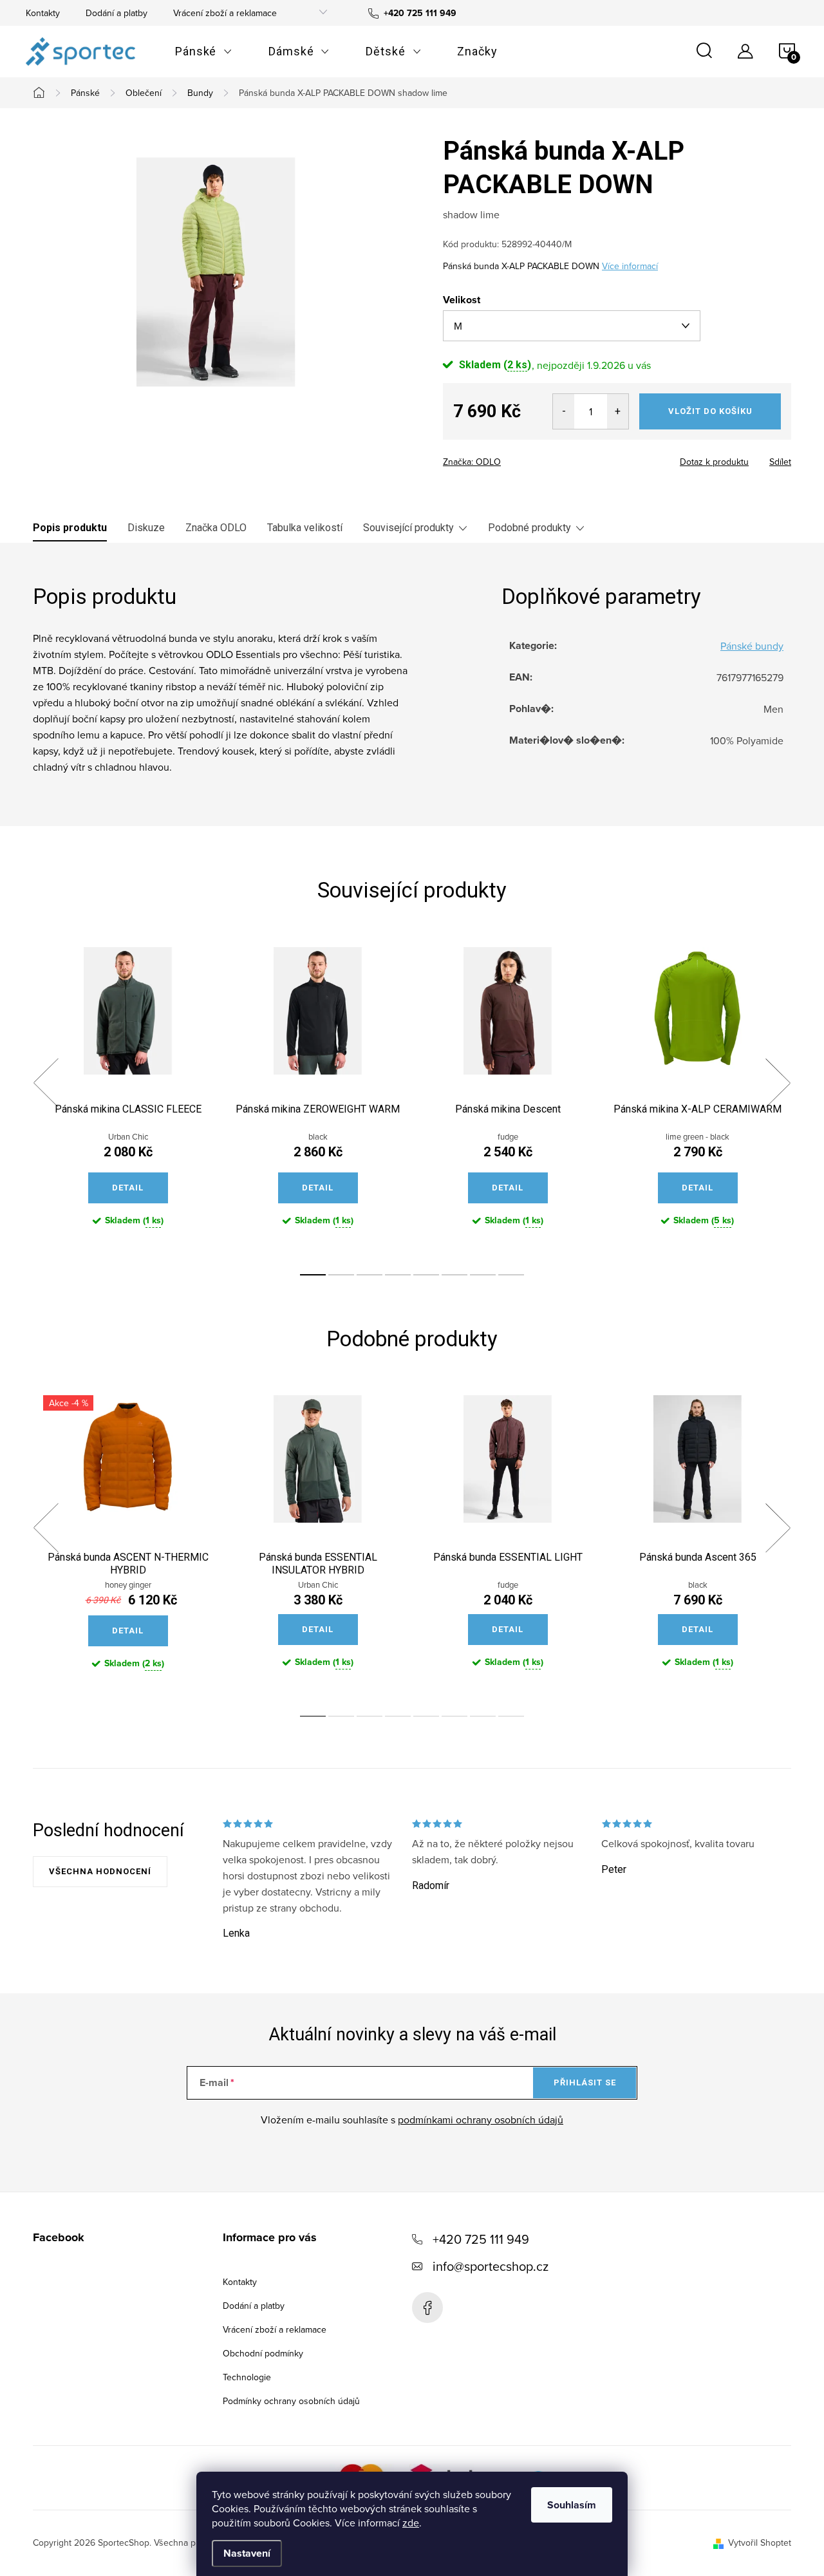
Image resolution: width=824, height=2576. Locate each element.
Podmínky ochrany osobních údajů (291, 2401)
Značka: (472, 462)
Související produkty (408, 528)
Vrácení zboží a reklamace (225, 13)
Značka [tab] (216, 528)
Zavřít (514, 458)
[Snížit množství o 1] (564, 411)
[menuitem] (204, 52)
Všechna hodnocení (100, 1871)
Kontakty (43, 13)
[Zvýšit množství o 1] (618, 411)
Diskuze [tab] (146, 528)
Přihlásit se (585, 2082)
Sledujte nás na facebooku (427, 2308)
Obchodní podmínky (263, 2353)
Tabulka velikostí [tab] (305, 528)
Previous (46, 1083)
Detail (128, 1188)
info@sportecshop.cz (491, 2266)
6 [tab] (454, 1275)
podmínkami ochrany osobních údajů (481, 2120)
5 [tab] (426, 1275)
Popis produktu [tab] (70, 528)
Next (778, 1083)
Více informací (630, 266)
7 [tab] (483, 1275)
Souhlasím (572, 2505)
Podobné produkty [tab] (529, 528)
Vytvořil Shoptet (760, 2543)
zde (411, 2523)
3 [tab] (370, 1275)
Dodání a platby (117, 13)
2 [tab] (341, 1275)
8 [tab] (511, 1275)
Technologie (247, 2377)
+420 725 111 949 (481, 2239)
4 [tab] (398, 1275)
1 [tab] (313, 1275)
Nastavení (247, 2553)
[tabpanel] (128, 1097)
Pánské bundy (752, 646)
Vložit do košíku (710, 411)
